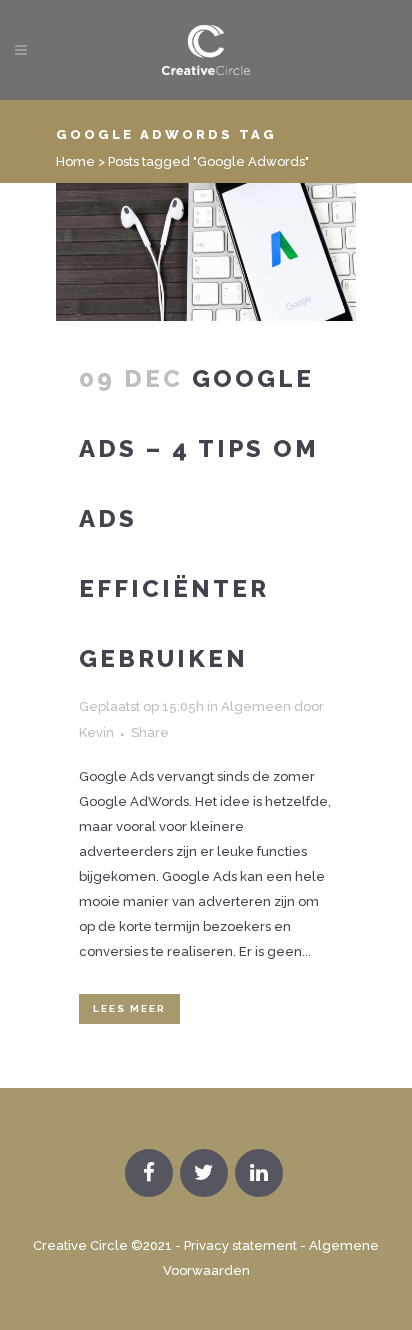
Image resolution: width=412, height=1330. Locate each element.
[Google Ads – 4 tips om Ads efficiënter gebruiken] (206, 252)
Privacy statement (240, 1245)
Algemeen (256, 706)
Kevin (96, 732)
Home (75, 161)
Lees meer (129, 1008)
